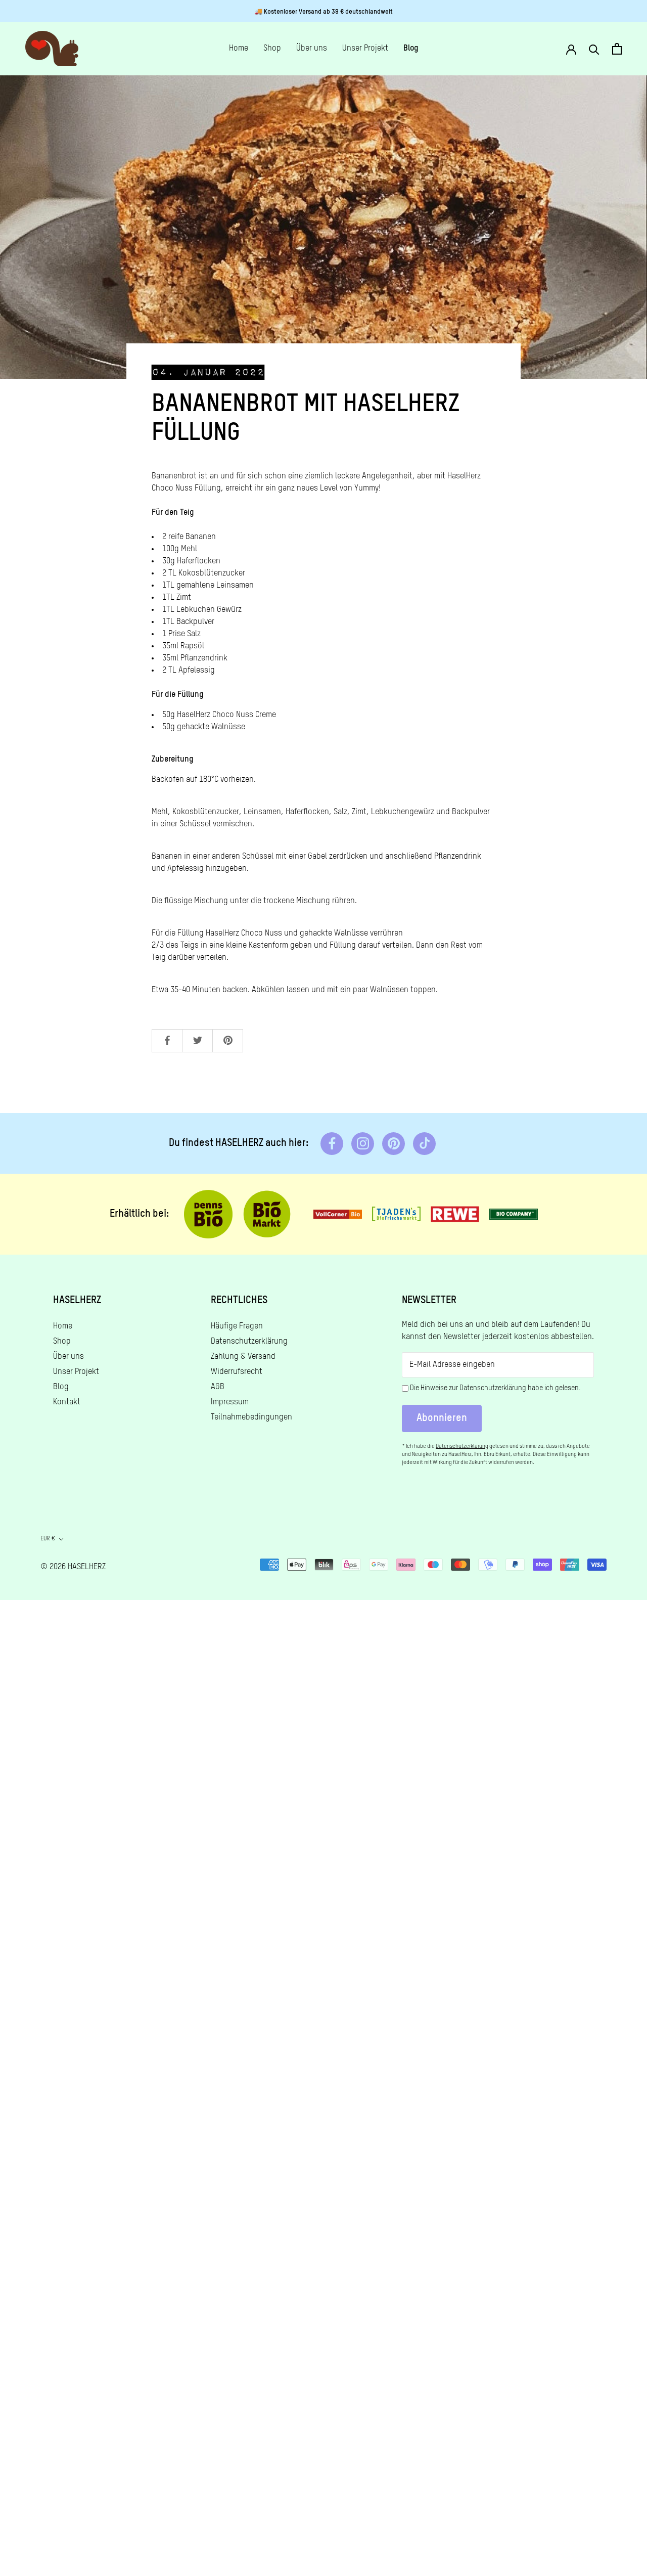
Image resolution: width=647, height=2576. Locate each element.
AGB (218, 1387)
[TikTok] (424, 1144)
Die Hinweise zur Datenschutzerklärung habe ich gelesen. (495, 1388)
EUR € (48, 1539)
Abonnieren (442, 1418)
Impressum (230, 1402)
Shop (272, 49)
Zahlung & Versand (243, 1357)
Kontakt (67, 1402)
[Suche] (594, 49)
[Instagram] (363, 1144)
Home (239, 49)
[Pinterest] (394, 1144)
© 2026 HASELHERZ (73, 1567)
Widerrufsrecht (237, 1372)
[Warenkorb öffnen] (617, 49)
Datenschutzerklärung (249, 1342)
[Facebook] (332, 1144)
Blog (411, 49)
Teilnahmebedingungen (251, 1417)
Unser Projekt (365, 49)
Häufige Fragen (237, 1326)
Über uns (312, 49)
